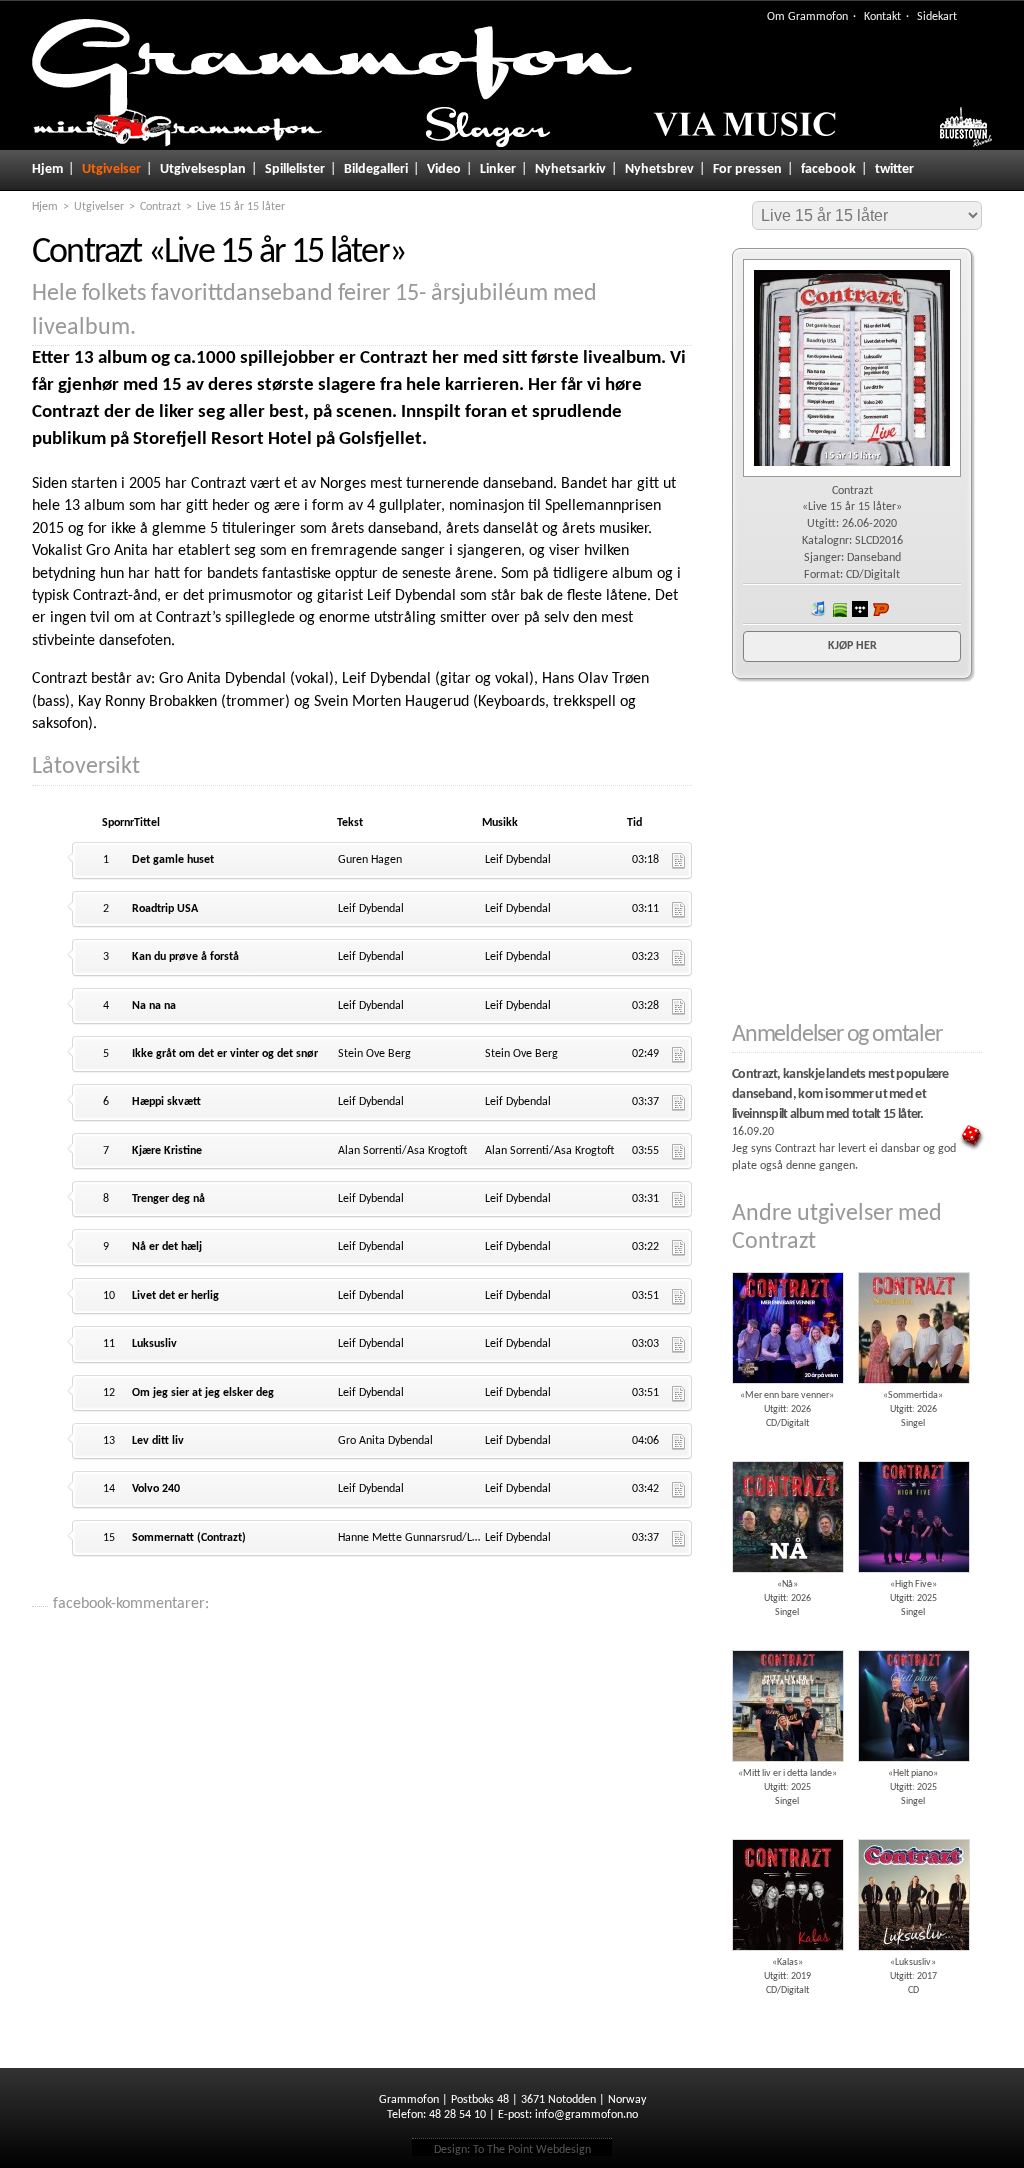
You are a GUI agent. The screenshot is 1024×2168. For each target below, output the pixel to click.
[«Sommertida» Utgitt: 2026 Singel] (913, 1265)
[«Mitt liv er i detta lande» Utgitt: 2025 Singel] (787, 1643)
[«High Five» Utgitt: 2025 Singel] (913, 1454)
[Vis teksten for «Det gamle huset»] (679, 861)
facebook (828, 169)
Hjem (47, 169)
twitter (894, 169)
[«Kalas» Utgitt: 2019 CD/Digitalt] (787, 1832)
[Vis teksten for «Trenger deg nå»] (679, 1200)
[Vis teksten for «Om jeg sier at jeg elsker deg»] (679, 1394)
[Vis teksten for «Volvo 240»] (679, 1490)
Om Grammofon (807, 17)
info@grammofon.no (586, 2115)
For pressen (747, 169)
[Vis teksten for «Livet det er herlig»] (679, 1297)
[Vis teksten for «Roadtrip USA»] (679, 910)
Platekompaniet (881, 609)
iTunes (818, 609)
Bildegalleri (376, 169)
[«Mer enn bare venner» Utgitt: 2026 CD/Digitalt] (787, 1265)
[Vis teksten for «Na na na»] (679, 1007)
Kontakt (882, 17)
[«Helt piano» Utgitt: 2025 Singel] (913, 1643)
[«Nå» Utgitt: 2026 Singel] (787, 1454)
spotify (839, 609)
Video (444, 169)
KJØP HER (852, 646)
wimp (860, 609)
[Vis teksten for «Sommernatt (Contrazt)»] (679, 1539)
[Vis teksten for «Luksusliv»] (679, 1345)
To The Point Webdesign (532, 2150)
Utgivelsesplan (203, 169)
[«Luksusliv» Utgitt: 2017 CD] (913, 1832)
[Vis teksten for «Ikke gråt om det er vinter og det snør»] (679, 1055)
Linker (498, 169)
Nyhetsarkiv (570, 169)
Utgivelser (111, 169)
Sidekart (937, 17)
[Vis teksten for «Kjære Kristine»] (679, 1152)
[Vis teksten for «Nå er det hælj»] (679, 1248)
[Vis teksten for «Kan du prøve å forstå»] (679, 958)
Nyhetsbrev (659, 169)
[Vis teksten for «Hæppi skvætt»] (679, 1103)
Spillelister (295, 169)
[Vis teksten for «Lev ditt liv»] (679, 1442)
